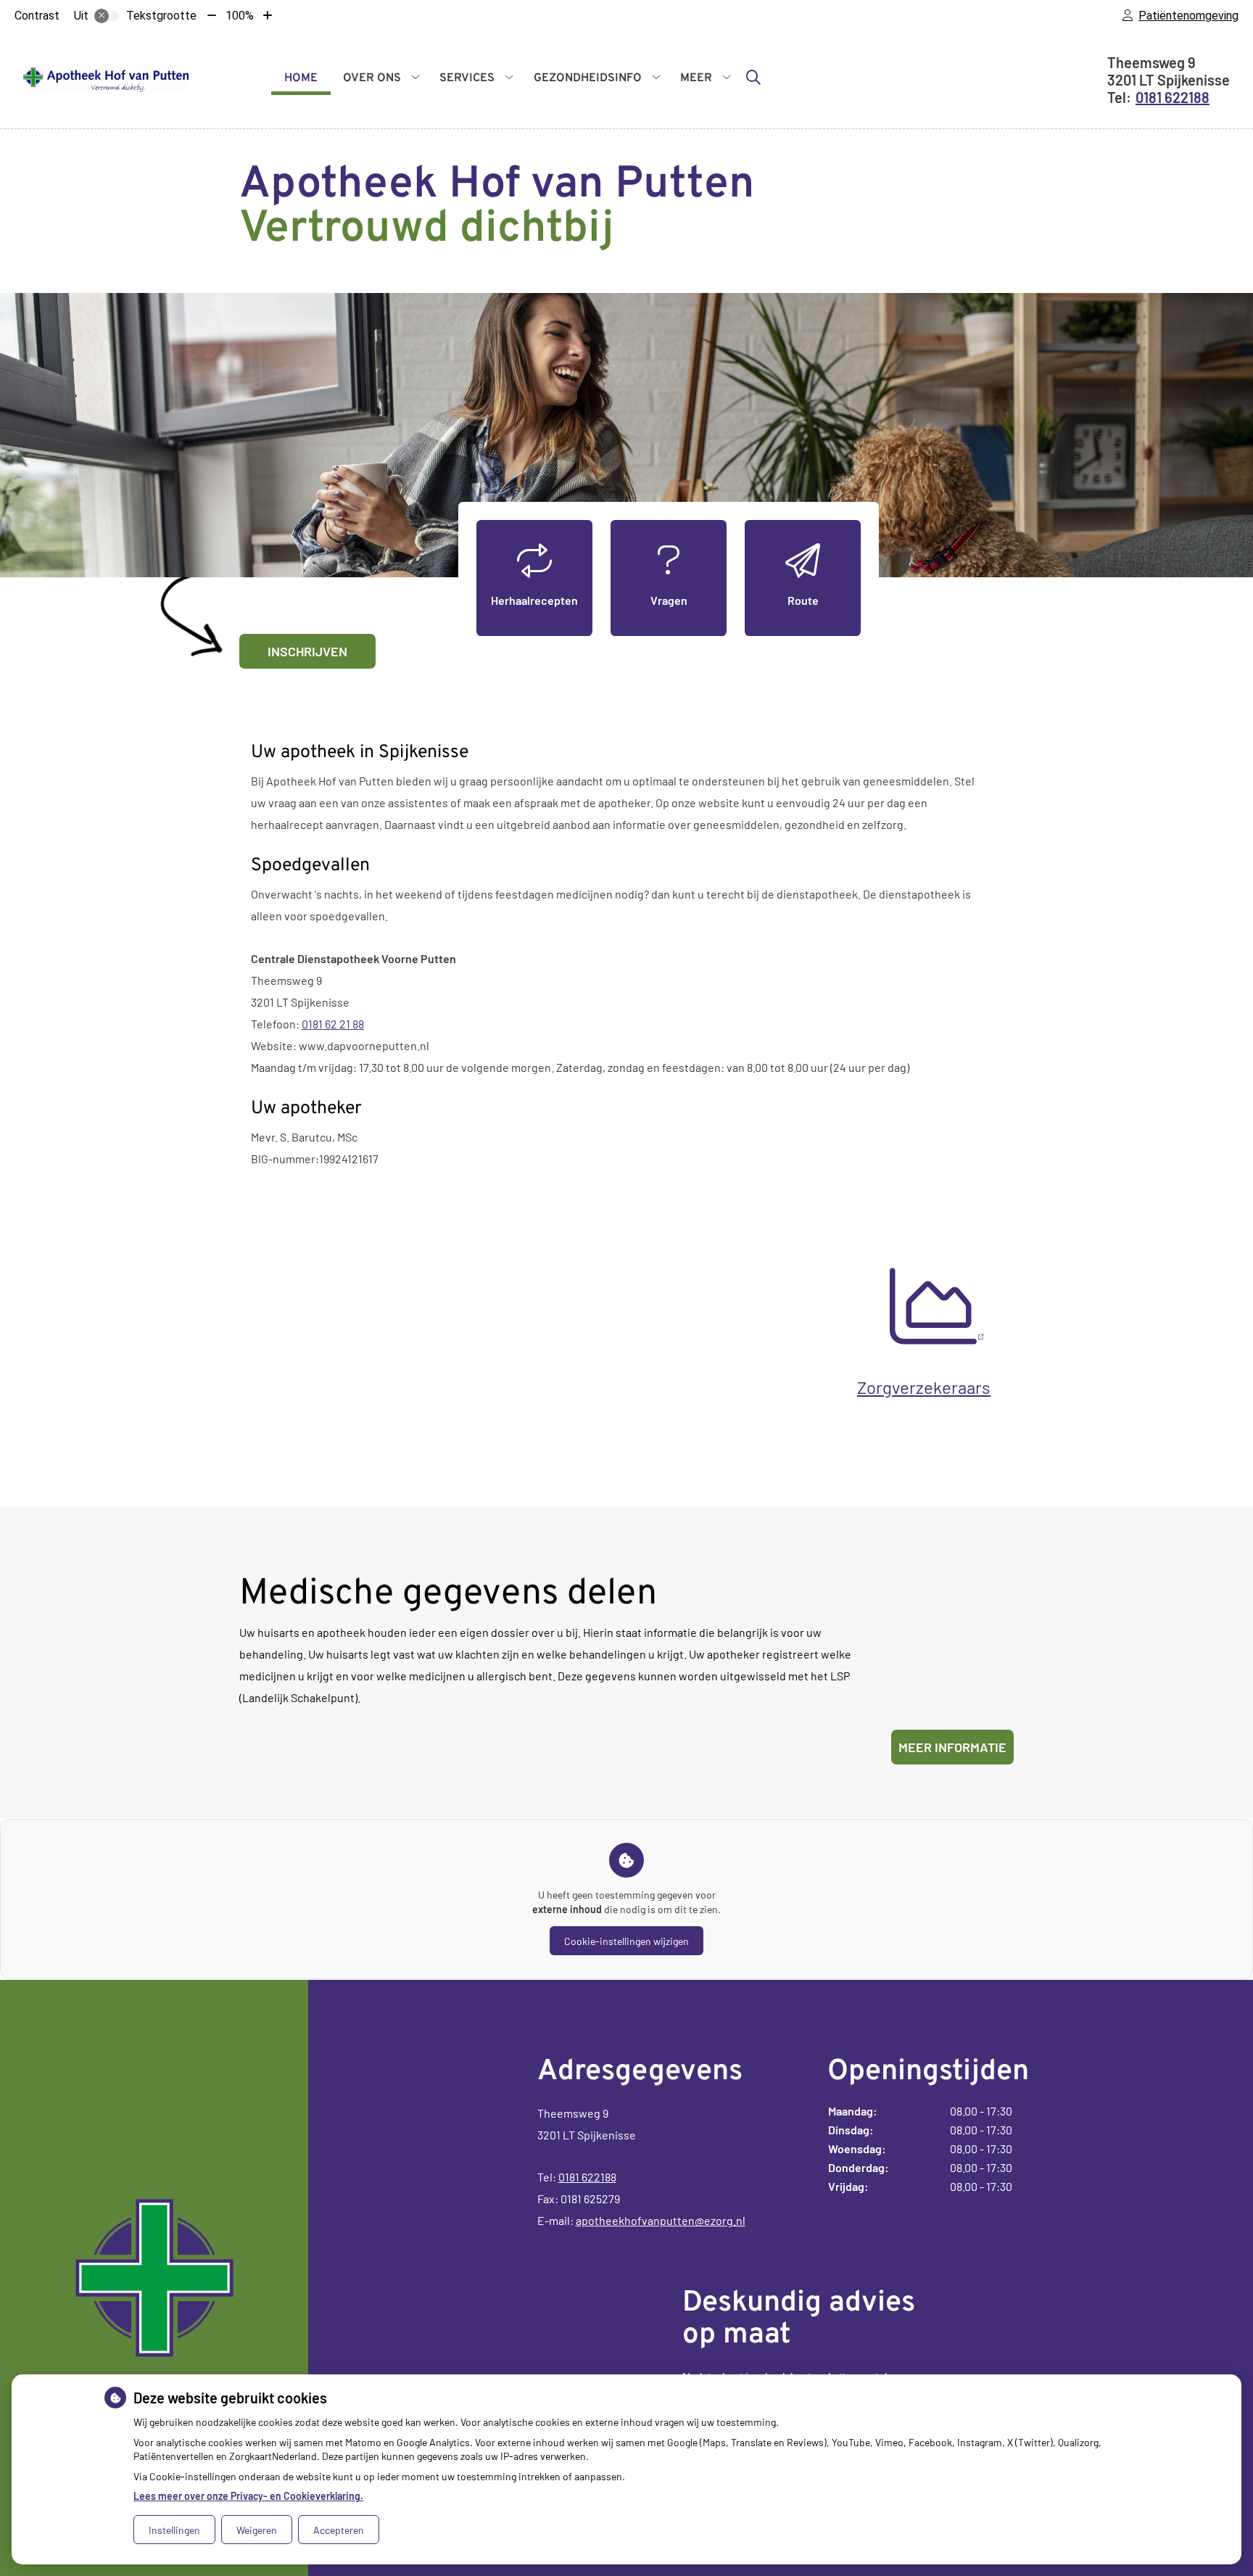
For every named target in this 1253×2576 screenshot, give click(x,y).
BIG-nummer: (285, 1159)
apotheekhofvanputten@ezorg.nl (661, 2220)
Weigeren (257, 2530)
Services (467, 78)
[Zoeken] (753, 77)
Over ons (372, 78)
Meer (696, 78)
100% (240, 16)
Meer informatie (952, 1747)
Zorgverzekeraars (924, 1387)
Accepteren (339, 2530)
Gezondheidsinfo (588, 78)
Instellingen (174, 2530)
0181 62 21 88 (333, 1024)
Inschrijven (307, 651)
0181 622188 (587, 2177)
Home (301, 78)
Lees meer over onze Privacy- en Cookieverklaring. (248, 2496)
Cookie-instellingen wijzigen (626, 1941)
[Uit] (107, 16)
